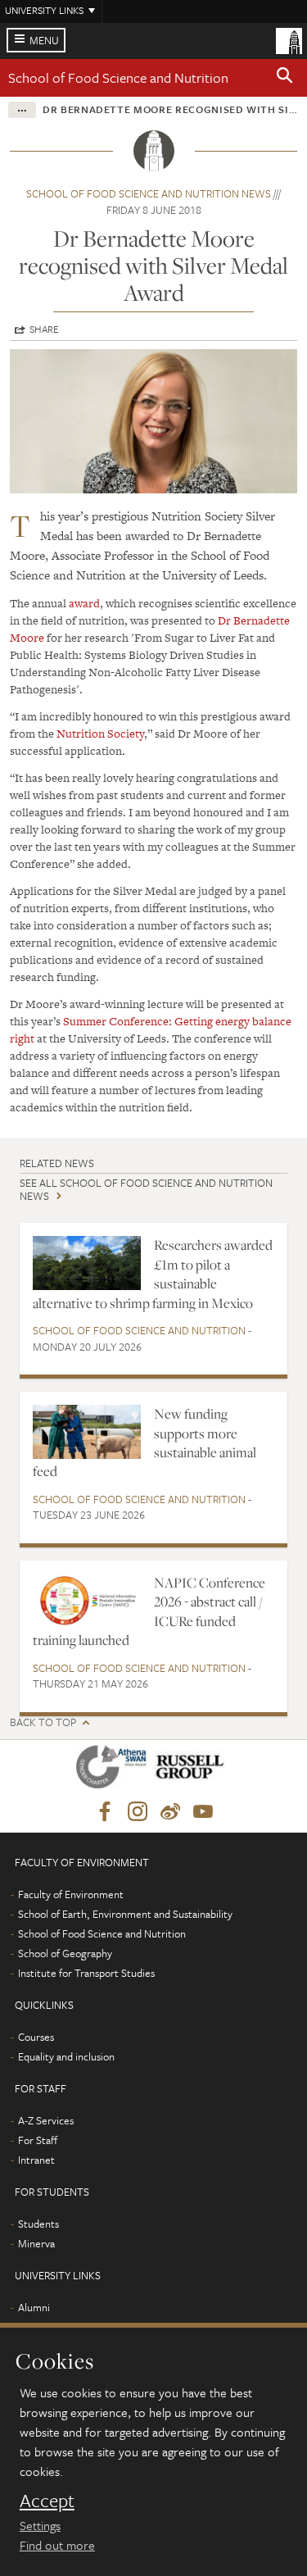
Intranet (36, 2160)
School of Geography (65, 1953)
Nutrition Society (100, 734)
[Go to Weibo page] (170, 1812)
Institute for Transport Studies (86, 1973)
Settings (40, 2525)
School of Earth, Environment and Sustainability (125, 1914)
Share (44, 329)
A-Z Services (46, 2120)
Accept (47, 2501)
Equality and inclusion (66, 2056)
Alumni (34, 2307)
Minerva (36, 2243)
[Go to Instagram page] (138, 1812)
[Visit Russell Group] (193, 1770)
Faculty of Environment (71, 1894)
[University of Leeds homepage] (289, 39)
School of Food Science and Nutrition (118, 77)
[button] (285, 78)
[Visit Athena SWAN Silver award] (115, 1770)
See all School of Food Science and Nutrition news (146, 1189)
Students (38, 2224)
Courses (36, 2037)
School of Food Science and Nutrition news (149, 193)
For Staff (38, 2140)
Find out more (57, 2545)
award (84, 603)
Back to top (43, 1722)
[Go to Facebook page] (105, 1812)
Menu (44, 40)
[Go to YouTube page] (203, 1812)
